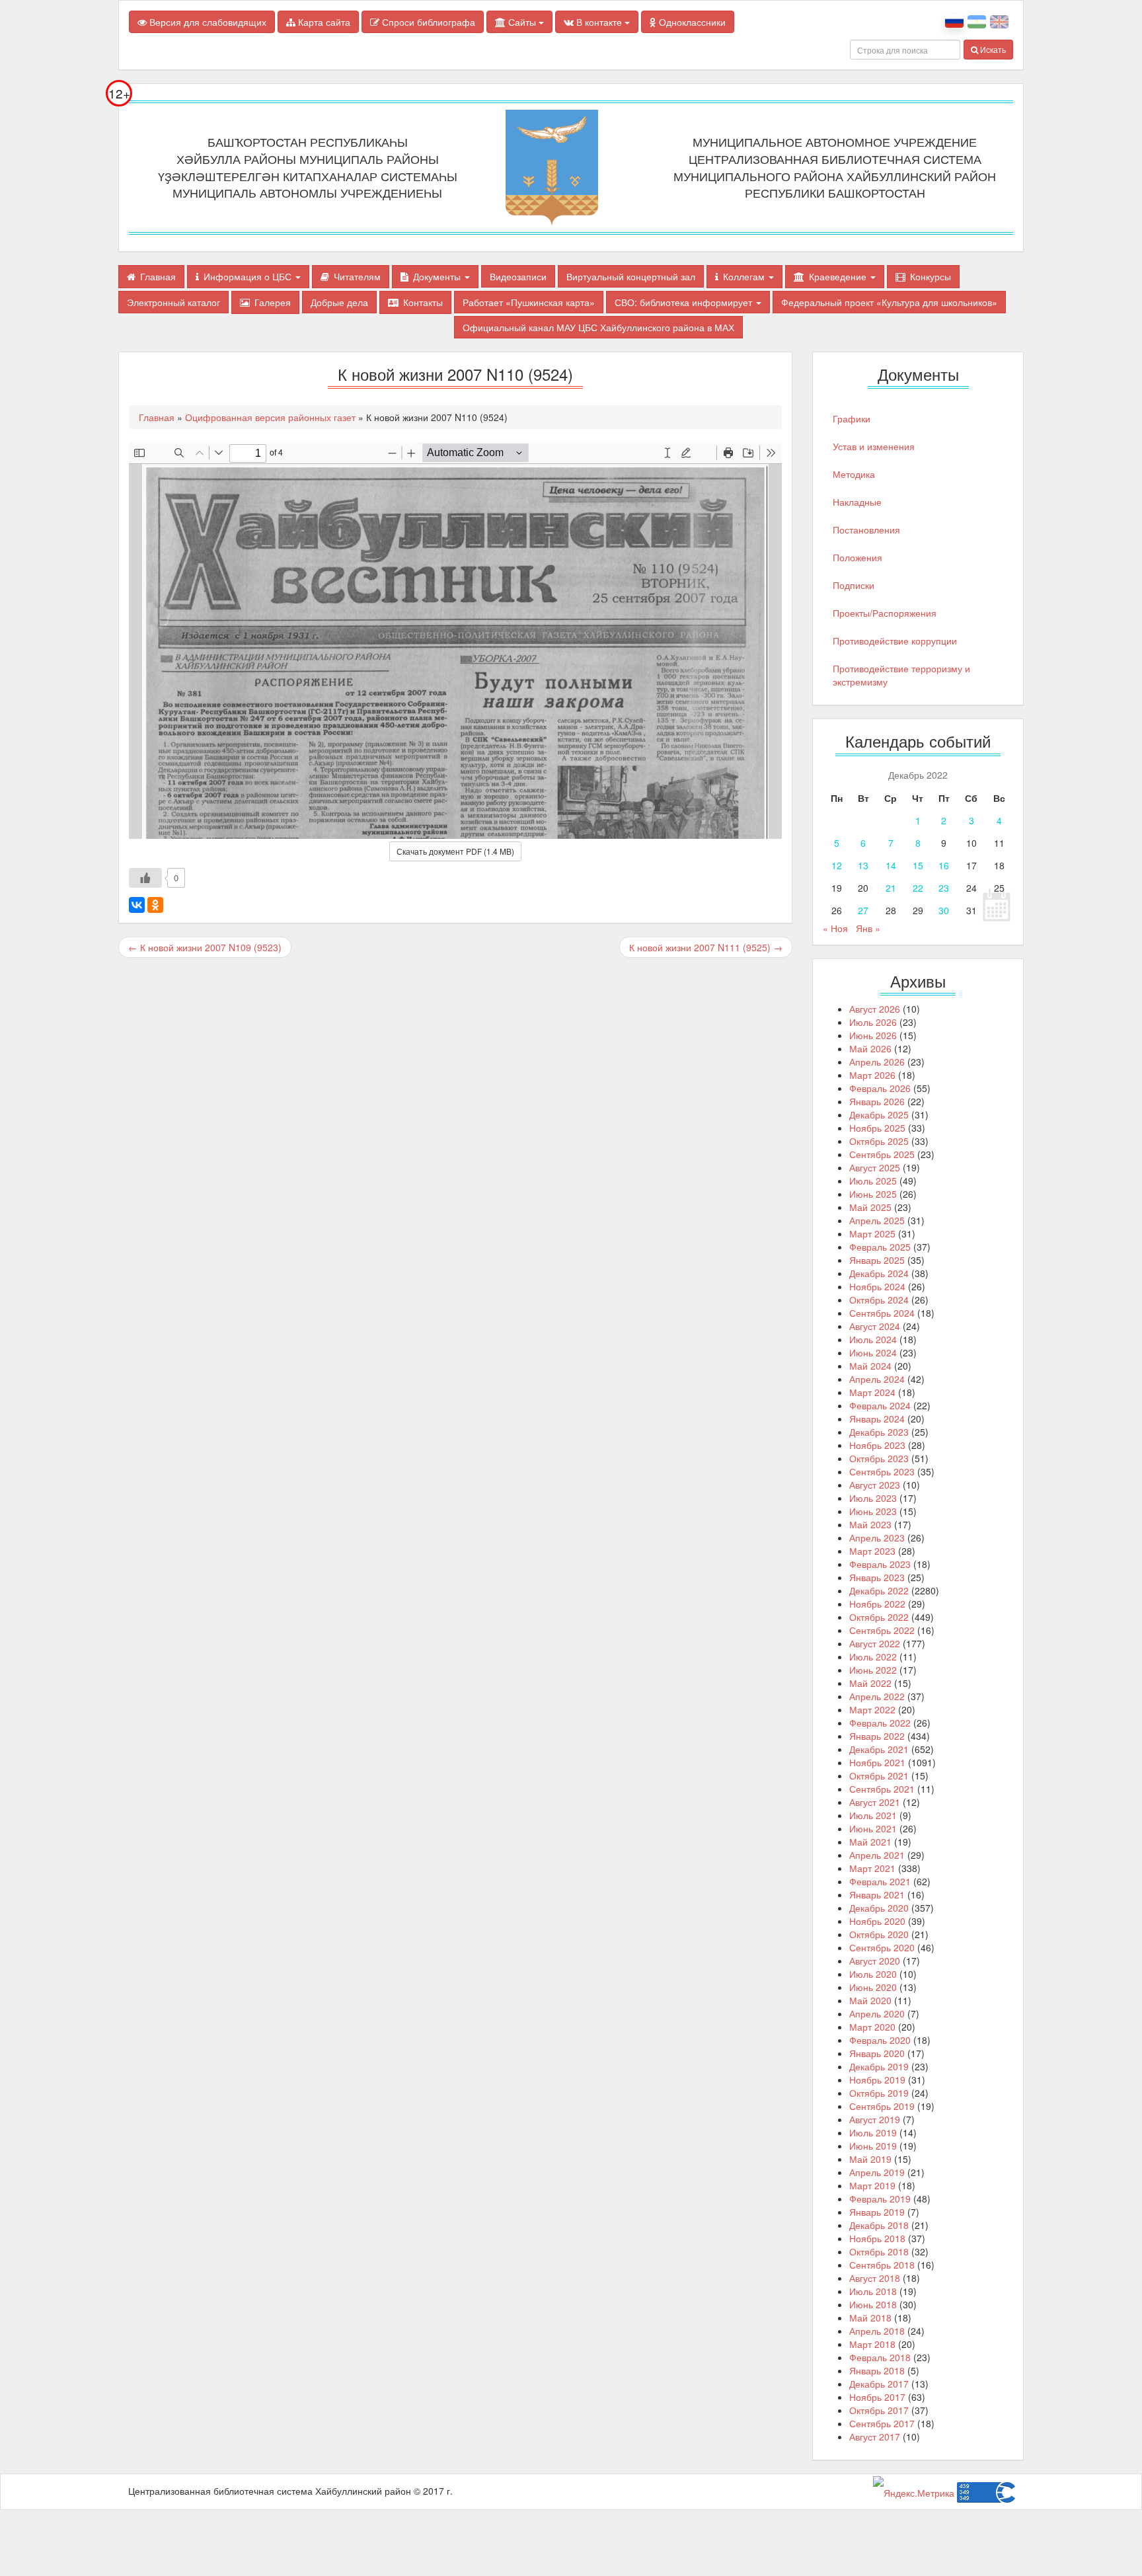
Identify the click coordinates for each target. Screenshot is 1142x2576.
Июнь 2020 (873, 1987)
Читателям (357, 276)
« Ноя (835, 928)
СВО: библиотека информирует (685, 302)
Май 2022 (870, 1683)
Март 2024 (872, 1392)
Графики (852, 418)
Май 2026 (870, 1048)
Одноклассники (691, 22)
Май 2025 (870, 1207)
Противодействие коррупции (895, 641)
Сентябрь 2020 (882, 1947)
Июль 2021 (873, 1815)
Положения (857, 557)
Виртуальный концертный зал (631, 276)
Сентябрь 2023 (882, 1471)
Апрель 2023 (877, 1538)
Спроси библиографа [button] (427, 22)
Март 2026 (872, 1075)
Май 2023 (870, 1524)
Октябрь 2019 (879, 2093)
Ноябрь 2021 (877, 1762)
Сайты (522, 22)
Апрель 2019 (877, 2172)
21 (891, 888)
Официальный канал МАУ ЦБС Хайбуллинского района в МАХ (598, 327)
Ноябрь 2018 (877, 2238)
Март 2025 (872, 1233)
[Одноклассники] (155, 905)
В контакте (599, 22)
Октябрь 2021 (879, 1776)
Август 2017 (875, 2437)
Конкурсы (931, 276)
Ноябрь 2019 (877, 2080)
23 (944, 888)
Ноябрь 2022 (877, 1604)
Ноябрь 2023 (877, 1445)
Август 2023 (875, 1485)
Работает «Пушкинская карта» (529, 302)
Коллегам (745, 276)
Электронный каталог (173, 302)
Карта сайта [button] (323, 22)
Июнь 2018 (873, 2304)
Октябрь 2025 (879, 1141)
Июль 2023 (873, 1498)
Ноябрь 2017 (877, 2397)
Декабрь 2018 (879, 2225)
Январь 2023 (877, 1577)
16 (944, 865)
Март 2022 (872, 1709)
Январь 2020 (877, 2053)
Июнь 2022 (873, 1670)
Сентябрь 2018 (882, 2265)
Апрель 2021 (877, 1855)
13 (863, 865)
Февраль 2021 (880, 1881)
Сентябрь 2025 (882, 1154)
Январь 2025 (877, 1260)
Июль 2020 (873, 1974)
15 (918, 865)
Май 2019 (870, 2159)
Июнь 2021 (873, 1828)
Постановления (866, 529)
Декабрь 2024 (879, 1273)
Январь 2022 (877, 1736)
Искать (992, 49)
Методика (854, 474)
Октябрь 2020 (879, 1934)
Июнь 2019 (873, 2146)
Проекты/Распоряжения (885, 613)
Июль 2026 (873, 1022)
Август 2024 (875, 1326)
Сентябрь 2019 (882, 2106)
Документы (438, 276)
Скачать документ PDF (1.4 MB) (455, 851)
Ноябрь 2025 (877, 1128)
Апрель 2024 (877, 1379)
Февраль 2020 (880, 2040)
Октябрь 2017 (879, 2410)
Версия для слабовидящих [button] (207, 22)
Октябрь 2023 (879, 1458)
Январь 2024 (877, 1419)
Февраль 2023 (880, 1564)
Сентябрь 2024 (882, 1313)
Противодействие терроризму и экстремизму (901, 675)
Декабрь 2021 (879, 1749)
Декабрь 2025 (879, 1114)
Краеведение (839, 276)
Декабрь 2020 (879, 1908)
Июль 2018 (873, 2291)
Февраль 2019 (880, 2199)
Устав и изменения (874, 446)
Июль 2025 (873, 1181)
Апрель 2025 (877, 1220)
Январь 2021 (877, 1894)
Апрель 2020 (877, 2013)
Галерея (273, 302)
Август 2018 (875, 2278)
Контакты (423, 302)
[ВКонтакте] (137, 905)
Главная (158, 276)
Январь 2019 (877, 2212)
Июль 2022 (873, 1657)
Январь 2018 (877, 2370)
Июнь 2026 (873, 1035)
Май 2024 (870, 1366)
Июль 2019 (873, 2132)
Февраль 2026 (880, 1088)
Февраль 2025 (880, 1247)
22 (918, 888)
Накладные (857, 502)
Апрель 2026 (877, 1062)
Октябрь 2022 (879, 1617)
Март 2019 (872, 2185)
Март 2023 (872, 1551)
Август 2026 (875, 1009)
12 (837, 865)
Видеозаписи (518, 276)
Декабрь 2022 (879, 1590)
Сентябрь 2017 (882, 2423)
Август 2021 (875, 1802)
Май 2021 (870, 1842)
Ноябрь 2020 (877, 1921)
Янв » (868, 928)
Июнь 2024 (873, 1352)
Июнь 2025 (873, 1194)
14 (891, 865)
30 (944, 910)
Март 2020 (872, 2027)
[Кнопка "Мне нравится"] (145, 878)
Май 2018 (870, 2318)
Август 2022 (875, 1643)
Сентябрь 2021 (882, 1789)
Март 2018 (872, 2344)
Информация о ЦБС (249, 276)
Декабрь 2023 (879, 1432)
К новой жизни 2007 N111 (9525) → (706, 947)
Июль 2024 (873, 1339)
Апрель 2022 (877, 1696)
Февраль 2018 (880, 2357)
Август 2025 (875, 1167)
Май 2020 (870, 2000)
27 (863, 910)
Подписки (854, 585)
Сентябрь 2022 (882, 1630)
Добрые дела (339, 302)
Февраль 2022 (880, 1723)
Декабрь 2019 (879, 2066)
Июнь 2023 (873, 1511)
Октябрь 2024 (879, 1300)
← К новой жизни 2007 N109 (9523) (205, 947)
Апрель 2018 (877, 2331)
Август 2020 (875, 1961)
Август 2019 (875, 2119)
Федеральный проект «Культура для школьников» (889, 302)
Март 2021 (872, 1868)
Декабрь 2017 (879, 2384)
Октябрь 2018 (879, 2251)
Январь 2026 (877, 1101)
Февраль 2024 (880, 1405)
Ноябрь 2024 (877, 1286)
